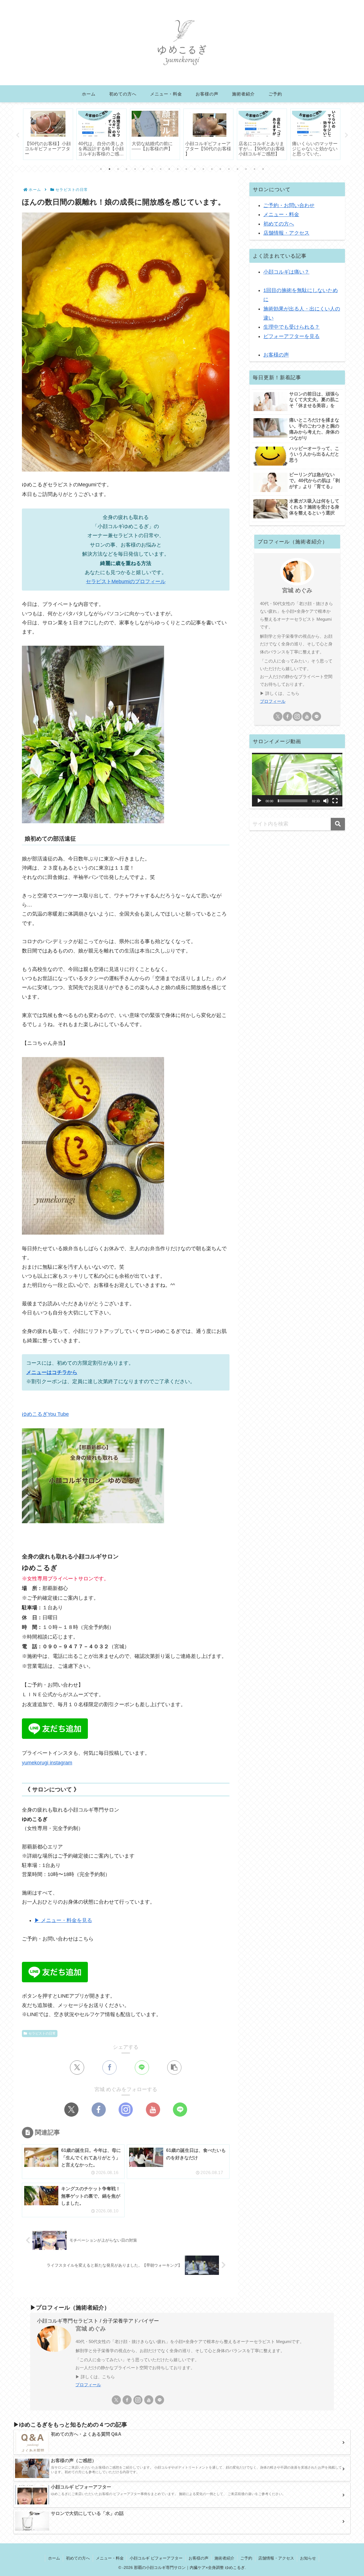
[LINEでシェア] (142, 2068)
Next (346, 135)
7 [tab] (152, 169)
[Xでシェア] (77, 2068)
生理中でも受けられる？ (291, 327)
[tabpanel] (48, 134)
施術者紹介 (224, 2558)
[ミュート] (326, 801)
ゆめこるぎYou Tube (45, 1414)
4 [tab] (127, 169)
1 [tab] (101, 169)
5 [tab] (135, 169)
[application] (297, 780)
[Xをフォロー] (71, 2110)
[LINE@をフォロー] (180, 2110)
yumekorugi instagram (47, 1763)
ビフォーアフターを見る (291, 336)
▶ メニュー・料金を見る (63, 1920)
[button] (174, 2068)
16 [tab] (229, 169)
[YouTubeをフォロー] (153, 2110)
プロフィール (273, 701)
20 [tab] (263, 169)
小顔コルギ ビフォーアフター (156, 2558)
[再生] (259, 801)
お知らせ (308, 2558)
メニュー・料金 (281, 214)
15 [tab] (220, 169)
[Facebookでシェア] (109, 2068)
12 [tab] (195, 169)
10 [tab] (178, 169)
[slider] (293, 801)
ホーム (54, 2558)
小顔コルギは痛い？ (286, 272)
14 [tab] (212, 169)
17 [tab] (237, 169)
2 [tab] (109, 169)
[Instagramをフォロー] (126, 2110)
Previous (18, 135)
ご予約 (246, 2558)
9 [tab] (169, 169)
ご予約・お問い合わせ (289, 205)
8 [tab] (161, 169)
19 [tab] (255, 169)
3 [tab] (118, 169)
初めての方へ (279, 224)
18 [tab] (246, 169)
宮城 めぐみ (297, 590)
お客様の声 (276, 355)
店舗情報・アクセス (286, 233)
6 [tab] (144, 169)
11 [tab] (186, 169)
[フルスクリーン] (335, 801)
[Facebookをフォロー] (99, 2110)
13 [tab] (203, 169)
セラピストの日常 (42, 2033)
